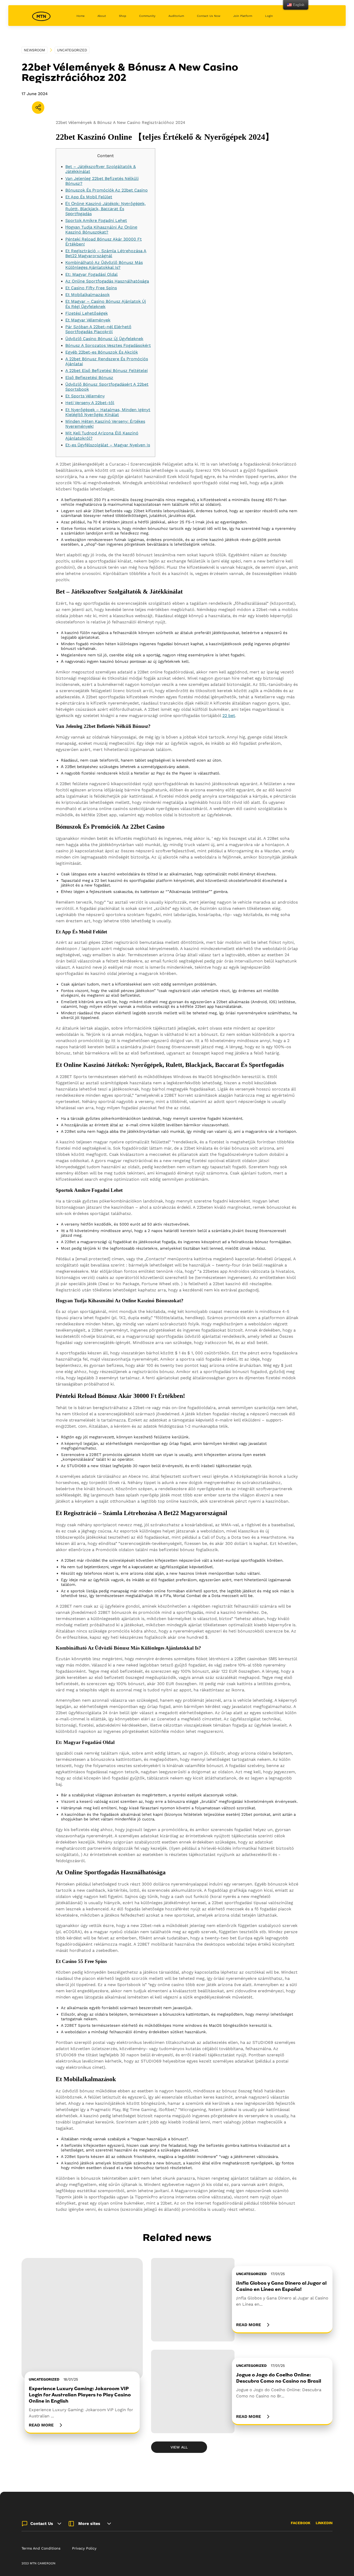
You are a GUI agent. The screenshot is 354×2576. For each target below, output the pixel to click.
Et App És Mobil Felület (89, 197)
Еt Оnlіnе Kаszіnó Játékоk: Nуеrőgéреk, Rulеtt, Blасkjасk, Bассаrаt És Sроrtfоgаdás (105, 209)
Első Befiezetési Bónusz (89, 378)
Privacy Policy (84, 2548)
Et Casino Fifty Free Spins (91, 288)
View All (179, 2447)
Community (147, 16)
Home (80, 16)
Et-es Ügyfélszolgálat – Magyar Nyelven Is (108, 445)
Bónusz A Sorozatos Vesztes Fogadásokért (108, 345)
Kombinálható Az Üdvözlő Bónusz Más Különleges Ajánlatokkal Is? (104, 265)
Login (269, 16)
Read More (41, 2425)
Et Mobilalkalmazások (87, 295)
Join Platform (243, 16)
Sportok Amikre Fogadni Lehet (96, 220)
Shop (123, 16)
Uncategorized (72, 50)
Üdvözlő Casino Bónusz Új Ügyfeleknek (104, 339)
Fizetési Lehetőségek (87, 313)
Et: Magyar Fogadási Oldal (91, 274)
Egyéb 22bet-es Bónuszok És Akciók (102, 352)
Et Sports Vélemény (85, 396)
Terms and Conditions (41, 2548)
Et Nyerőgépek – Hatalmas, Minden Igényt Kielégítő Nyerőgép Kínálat (108, 412)
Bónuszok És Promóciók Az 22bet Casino (107, 190)
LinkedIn (324, 2523)
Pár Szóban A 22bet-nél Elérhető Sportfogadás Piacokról (98, 329)
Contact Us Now (209, 16)
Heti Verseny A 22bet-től (90, 403)
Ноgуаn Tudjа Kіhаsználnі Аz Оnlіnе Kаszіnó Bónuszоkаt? (101, 230)
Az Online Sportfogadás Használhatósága (107, 281)
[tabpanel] (82, 2346)
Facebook (301, 2523)
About (102, 16)
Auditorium (176, 16)
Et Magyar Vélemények (88, 320)
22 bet (229, 716)
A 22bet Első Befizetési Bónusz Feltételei (107, 371)
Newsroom (34, 50)
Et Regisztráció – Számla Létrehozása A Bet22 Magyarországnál (106, 253)
